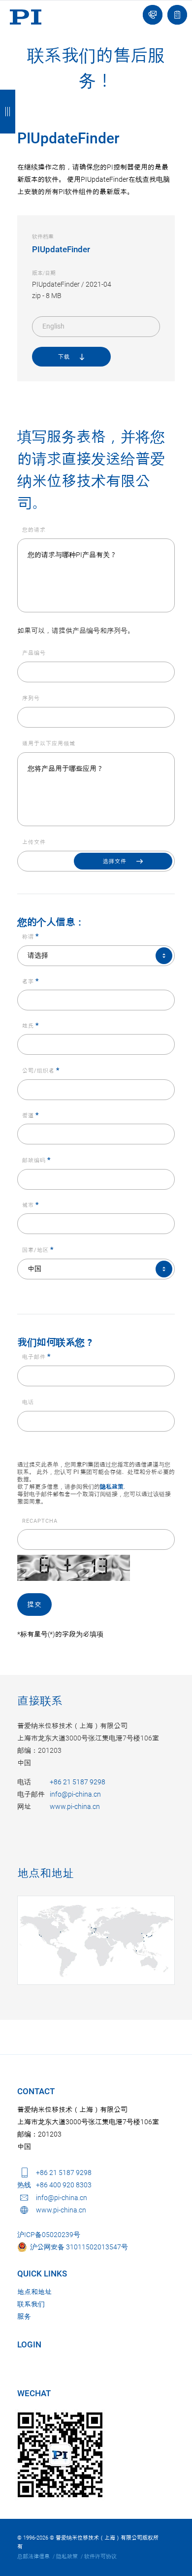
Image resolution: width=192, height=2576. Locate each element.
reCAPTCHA (40, 1521)
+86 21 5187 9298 (78, 1782)
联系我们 (31, 2304)
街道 (31, 1116)
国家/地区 (38, 1250)
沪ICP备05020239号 (49, 2235)
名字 (31, 982)
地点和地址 (46, 1874)
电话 (28, 1402)
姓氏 (31, 1026)
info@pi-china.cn (75, 1794)
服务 (24, 2316)
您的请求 (34, 530)
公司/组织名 (41, 1071)
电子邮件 (36, 1357)
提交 (34, 1605)
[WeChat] (60, 2455)
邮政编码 (36, 1160)
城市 (31, 1205)
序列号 (31, 698)
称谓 (31, 937)
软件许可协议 (100, 2557)
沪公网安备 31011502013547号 (78, 2247)
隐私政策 (112, 1487)
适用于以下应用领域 (49, 744)
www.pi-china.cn (75, 1807)
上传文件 (34, 842)
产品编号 (34, 653)
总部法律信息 (33, 2557)
